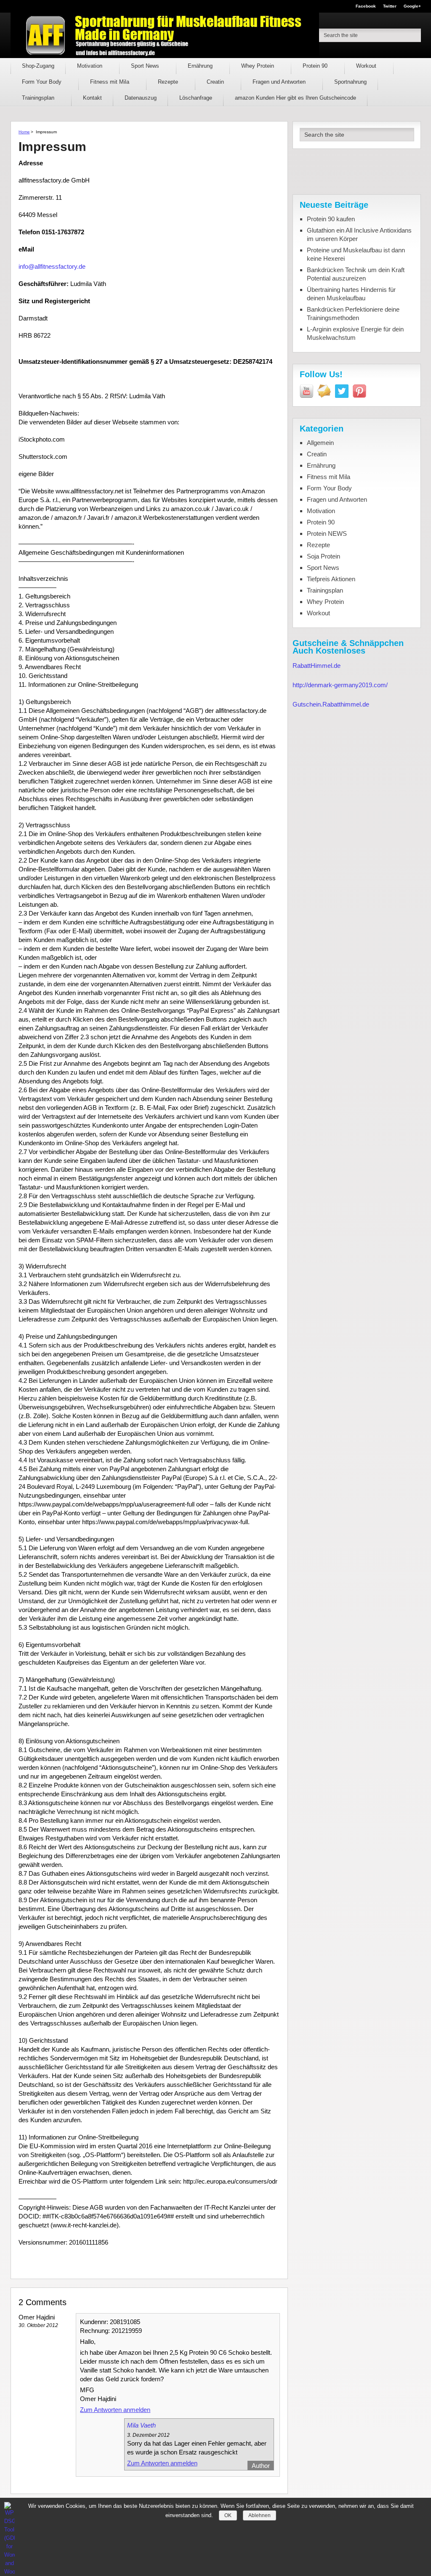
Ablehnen (259, 2515)
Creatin (216, 82)
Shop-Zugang (38, 66)
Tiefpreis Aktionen (331, 579)
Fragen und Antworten (280, 82)
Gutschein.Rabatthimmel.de (331, 704)
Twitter (390, 6)
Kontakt (92, 98)
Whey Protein (258, 66)
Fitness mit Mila (110, 82)
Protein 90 (316, 66)
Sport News (146, 66)
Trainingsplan (39, 98)
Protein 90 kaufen (331, 219)
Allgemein (320, 443)
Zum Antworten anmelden (115, 2410)
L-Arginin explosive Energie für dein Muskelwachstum (355, 333)
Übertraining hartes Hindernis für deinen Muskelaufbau (351, 294)
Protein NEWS (327, 533)
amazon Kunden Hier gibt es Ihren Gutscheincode (295, 98)
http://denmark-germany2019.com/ (340, 685)
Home (24, 132)
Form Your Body (43, 82)
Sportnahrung (350, 82)
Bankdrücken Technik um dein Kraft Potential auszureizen (356, 274)
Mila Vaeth (141, 2425)
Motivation (90, 66)
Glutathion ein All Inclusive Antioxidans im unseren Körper (359, 234)
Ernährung (201, 66)
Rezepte (169, 82)
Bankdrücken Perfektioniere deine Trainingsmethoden (353, 314)
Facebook (366, 6)
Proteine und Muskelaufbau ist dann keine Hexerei (356, 254)
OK (228, 2515)
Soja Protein (323, 556)
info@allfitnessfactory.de (52, 266)
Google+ (412, 6)
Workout (367, 66)
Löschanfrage (196, 98)
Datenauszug (141, 98)
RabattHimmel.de (317, 666)
